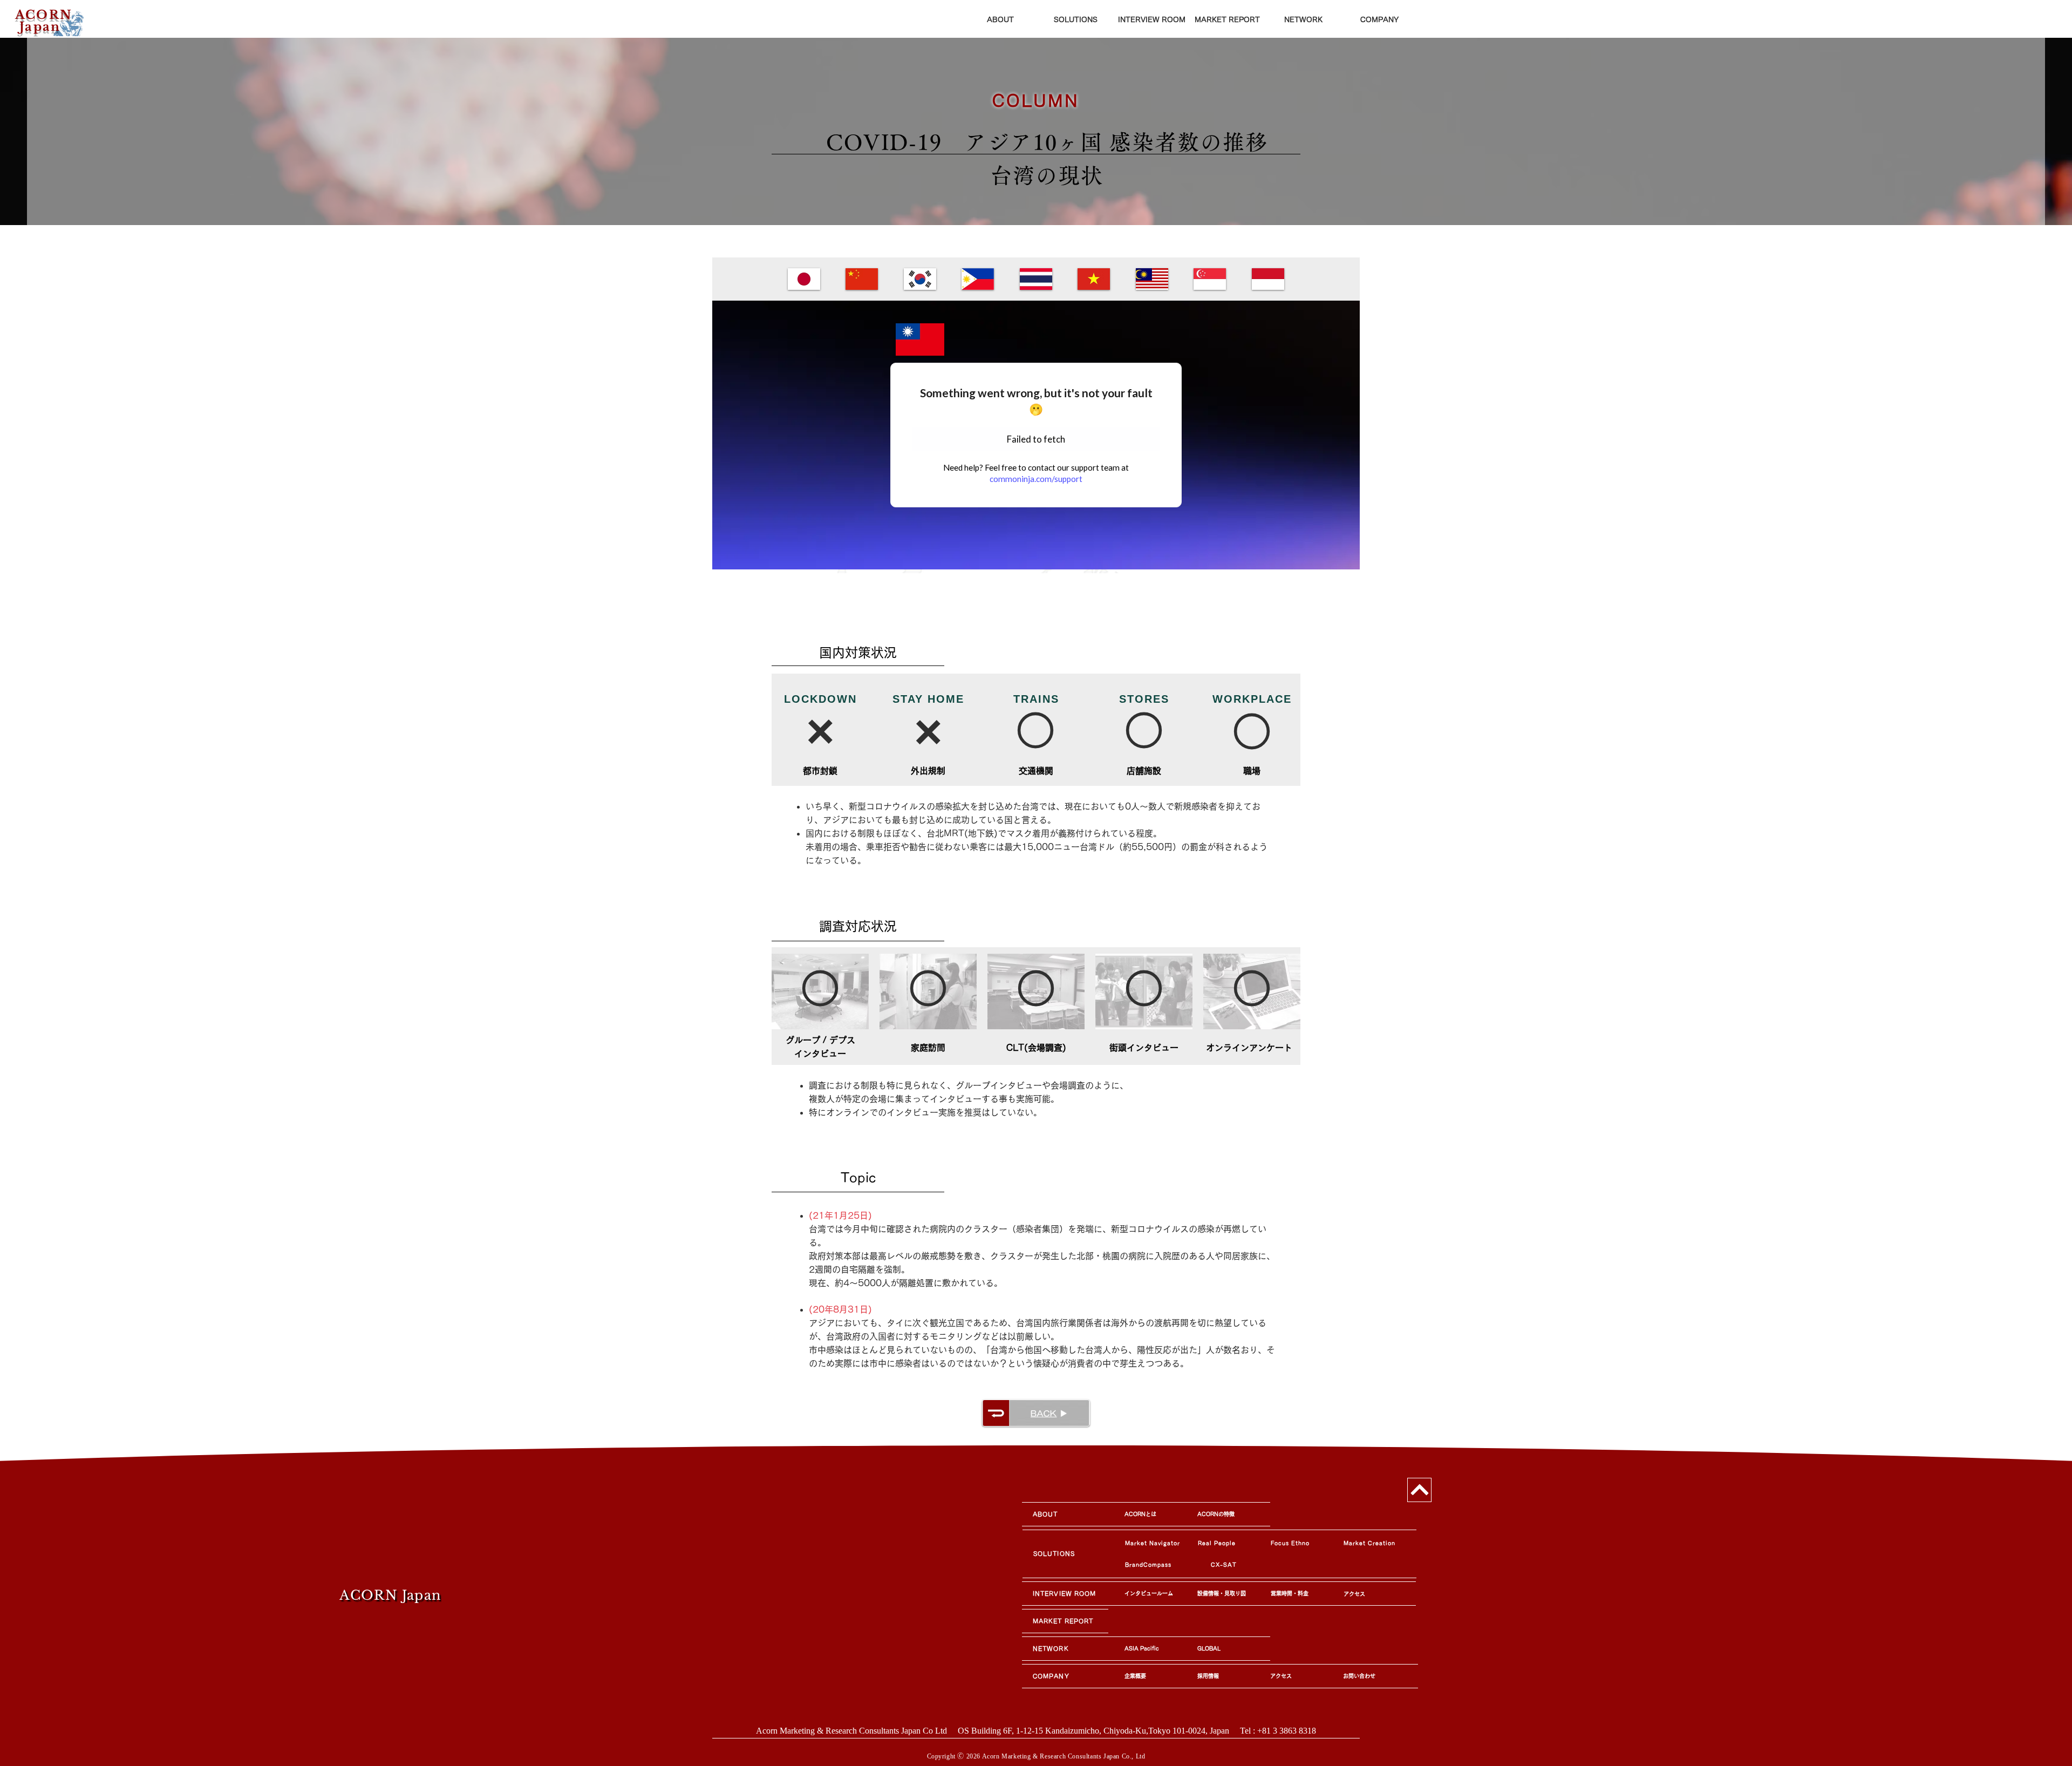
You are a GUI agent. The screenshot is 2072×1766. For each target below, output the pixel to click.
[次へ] (1419, 1490)
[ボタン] (49, 22)
